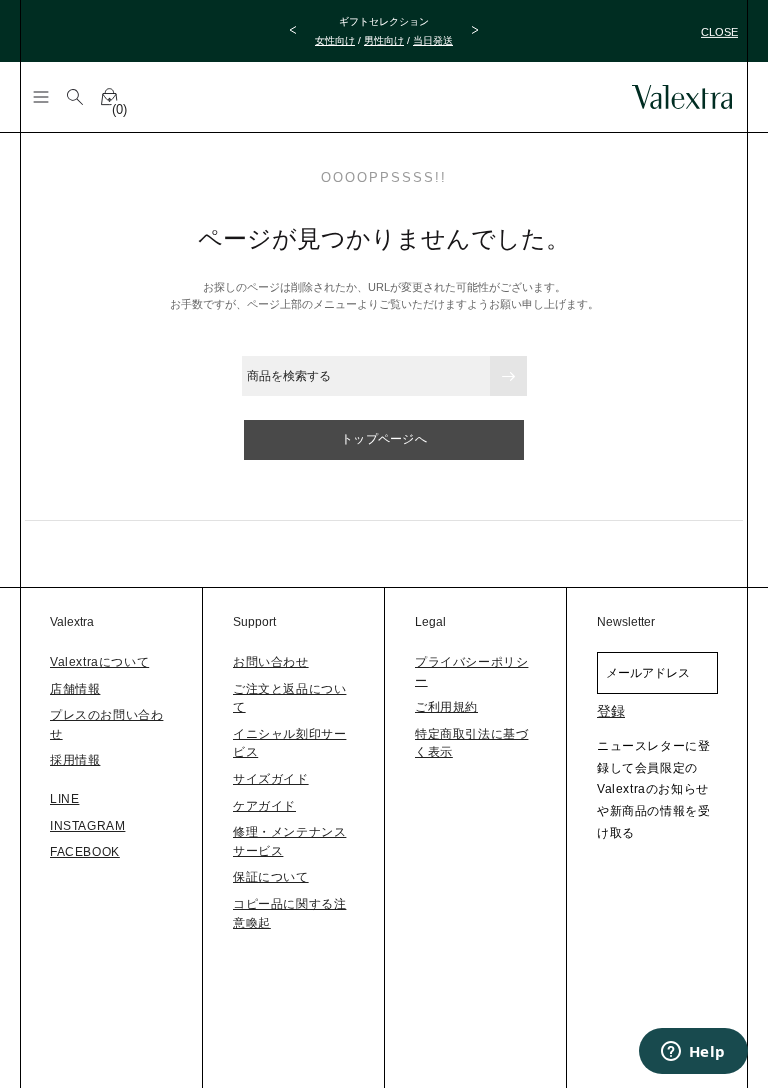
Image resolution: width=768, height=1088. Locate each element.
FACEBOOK (85, 852)
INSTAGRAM (87, 826)
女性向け (335, 40)
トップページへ (384, 439)
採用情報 (75, 760)
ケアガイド (264, 806)
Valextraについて (99, 662)
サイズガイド (271, 779)
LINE (64, 799)
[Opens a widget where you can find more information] (693, 1053)
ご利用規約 (446, 707)
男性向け (384, 40)
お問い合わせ (271, 662)
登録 (611, 711)
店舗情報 (75, 689)
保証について (271, 877)
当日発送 (433, 40)
